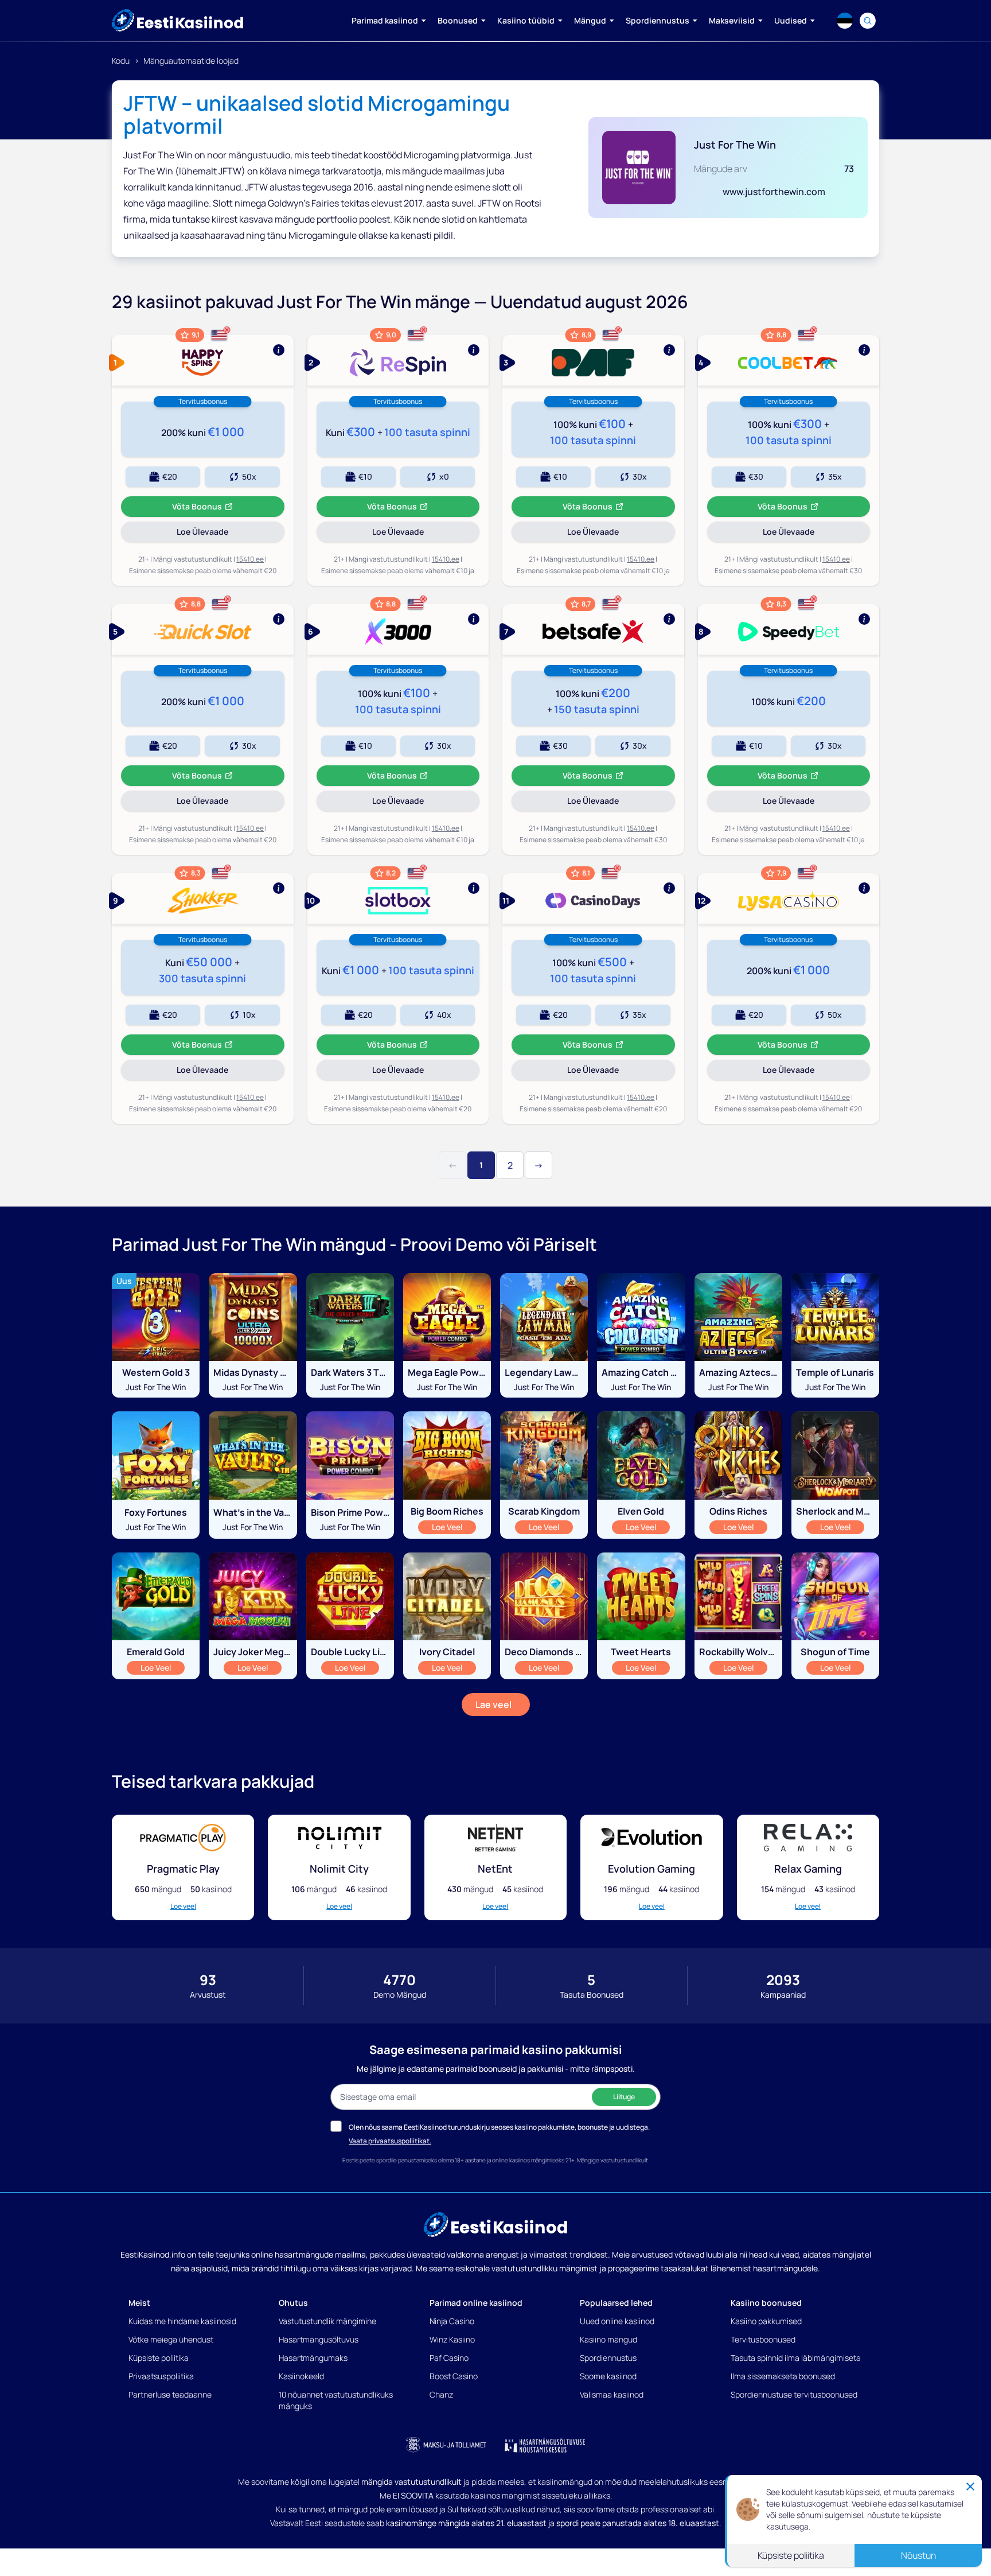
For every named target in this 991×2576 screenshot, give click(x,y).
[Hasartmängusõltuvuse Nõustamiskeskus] (545, 2445)
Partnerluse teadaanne (170, 2394)
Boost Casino (454, 2376)
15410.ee (250, 559)
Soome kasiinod (608, 2376)
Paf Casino (449, 2358)
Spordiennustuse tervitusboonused (794, 2394)
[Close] (970, 2486)
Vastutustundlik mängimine (327, 2321)
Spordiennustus (608, 2358)
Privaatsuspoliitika (161, 2376)
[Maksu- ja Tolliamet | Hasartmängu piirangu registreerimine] (446, 2445)
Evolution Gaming (651, 1869)
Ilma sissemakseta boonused (783, 2376)
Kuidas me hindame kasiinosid (182, 2321)
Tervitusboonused (763, 2339)
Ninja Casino (452, 2321)
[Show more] (203, 360)
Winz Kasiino (452, 2339)
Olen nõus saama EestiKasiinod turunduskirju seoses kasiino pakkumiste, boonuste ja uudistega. (499, 2127)
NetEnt (495, 1869)
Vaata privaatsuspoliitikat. (390, 2141)
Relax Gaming (808, 1869)
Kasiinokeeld (301, 2376)
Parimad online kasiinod (476, 2303)
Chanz (441, 2394)
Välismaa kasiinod (612, 2394)
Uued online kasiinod (617, 2321)
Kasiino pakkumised (766, 2321)
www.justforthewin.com (774, 192)
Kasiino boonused (766, 2303)
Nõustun (918, 2555)
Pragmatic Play (183, 1869)
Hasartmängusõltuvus (319, 2339)
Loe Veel (454, 1527)
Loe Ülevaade (230, 534)
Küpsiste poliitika (159, 2358)
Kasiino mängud (608, 2339)
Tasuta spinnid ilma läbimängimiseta (796, 2358)
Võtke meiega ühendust (171, 2339)
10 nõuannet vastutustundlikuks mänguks (336, 2400)
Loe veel (183, 1906)
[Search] (868, 21)
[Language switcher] (845, 21)
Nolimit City (339, 1869)
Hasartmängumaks (313, 2358)
